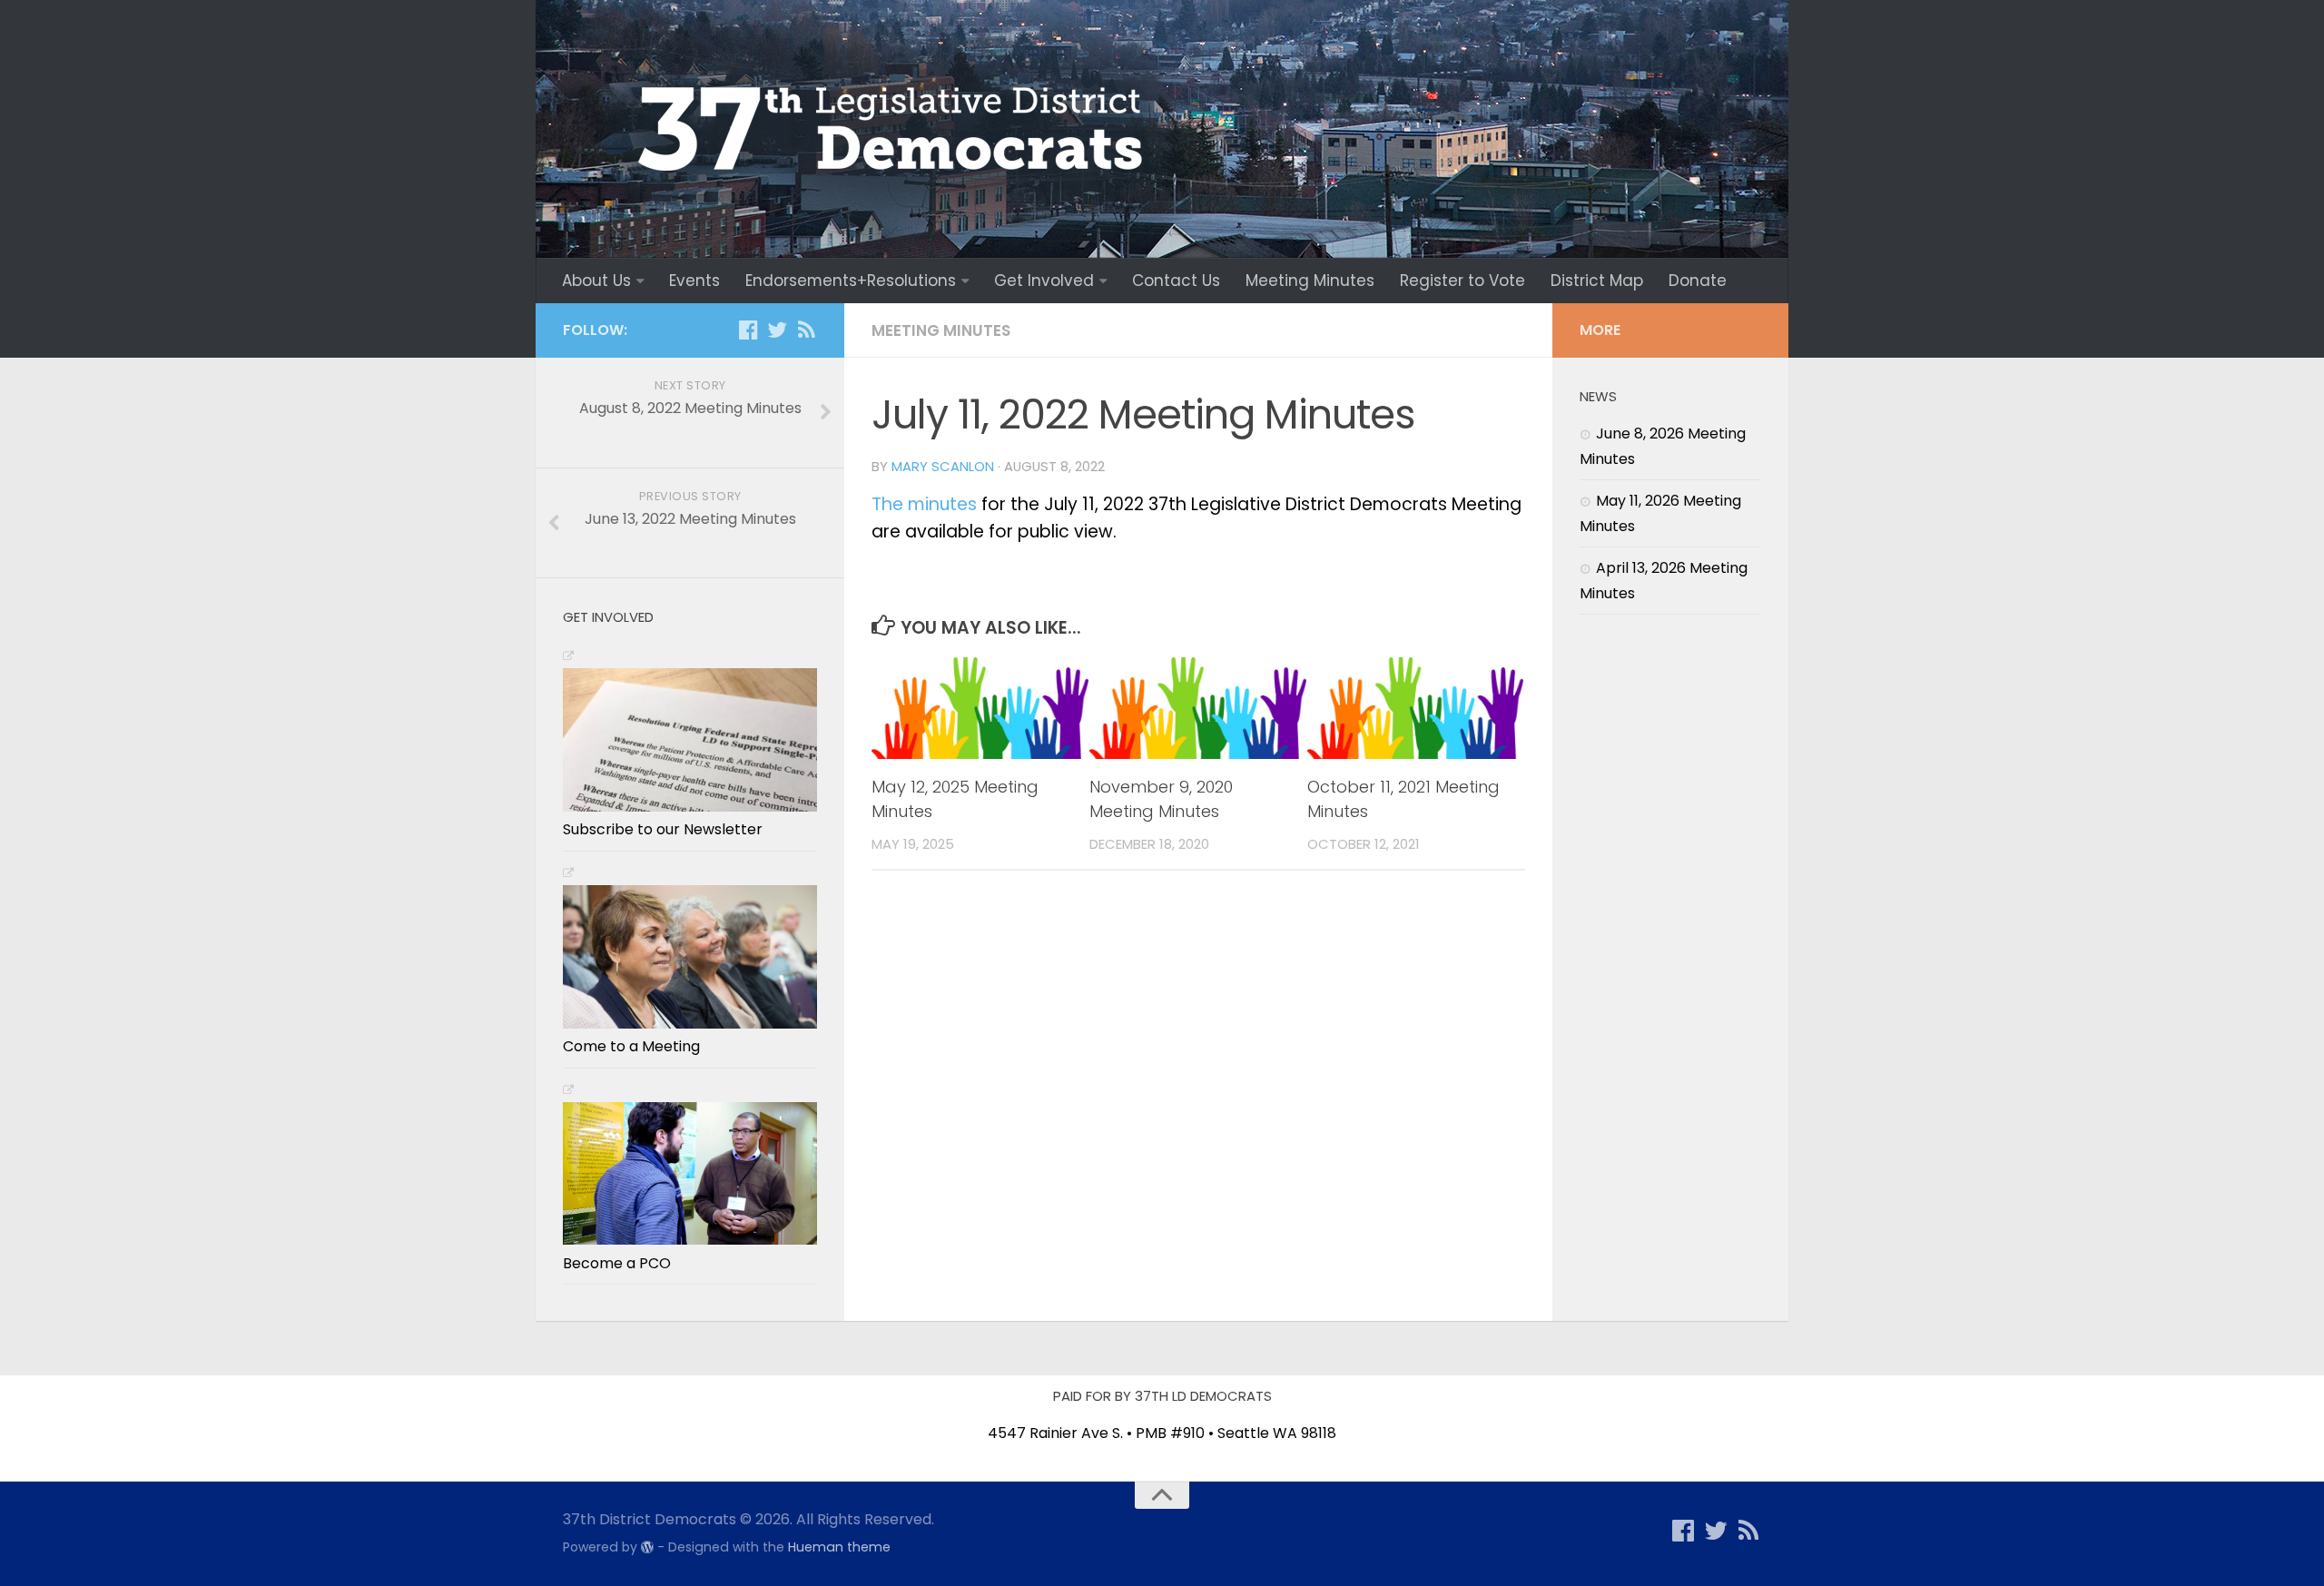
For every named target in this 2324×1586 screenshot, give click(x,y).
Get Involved (1044, 281)
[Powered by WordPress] (647, 1547)
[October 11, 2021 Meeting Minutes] (1416, 708)
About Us (596, 281)
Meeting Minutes (1310, 281)
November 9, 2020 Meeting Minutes (1161, 799)
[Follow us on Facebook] (748, 330)
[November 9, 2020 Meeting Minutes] (1198, 708)
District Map (1597, 281)
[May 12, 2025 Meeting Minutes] (980, 708)
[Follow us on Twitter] (777, 330)
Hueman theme (839, 1547)
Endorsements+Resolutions (851, 281)
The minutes (924, 504)
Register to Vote (1462, 281)
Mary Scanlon (943, 466)
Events (694, 281)
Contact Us (1176, 281)
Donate (1698, 281)
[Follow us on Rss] (806, 330)
